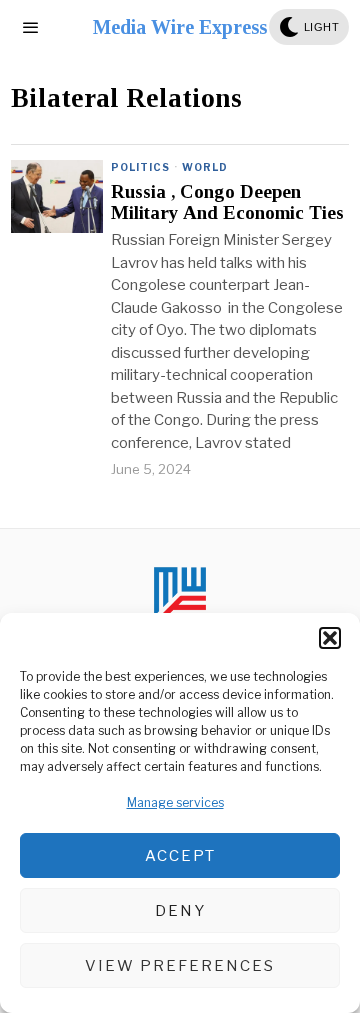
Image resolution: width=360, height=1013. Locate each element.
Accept (180, 856)
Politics (140, 167)
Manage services (175, 802)
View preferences (180, 966)
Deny (180, 911)
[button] (330, 638)
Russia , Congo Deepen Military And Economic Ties (227, 202)
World (205, 167)
